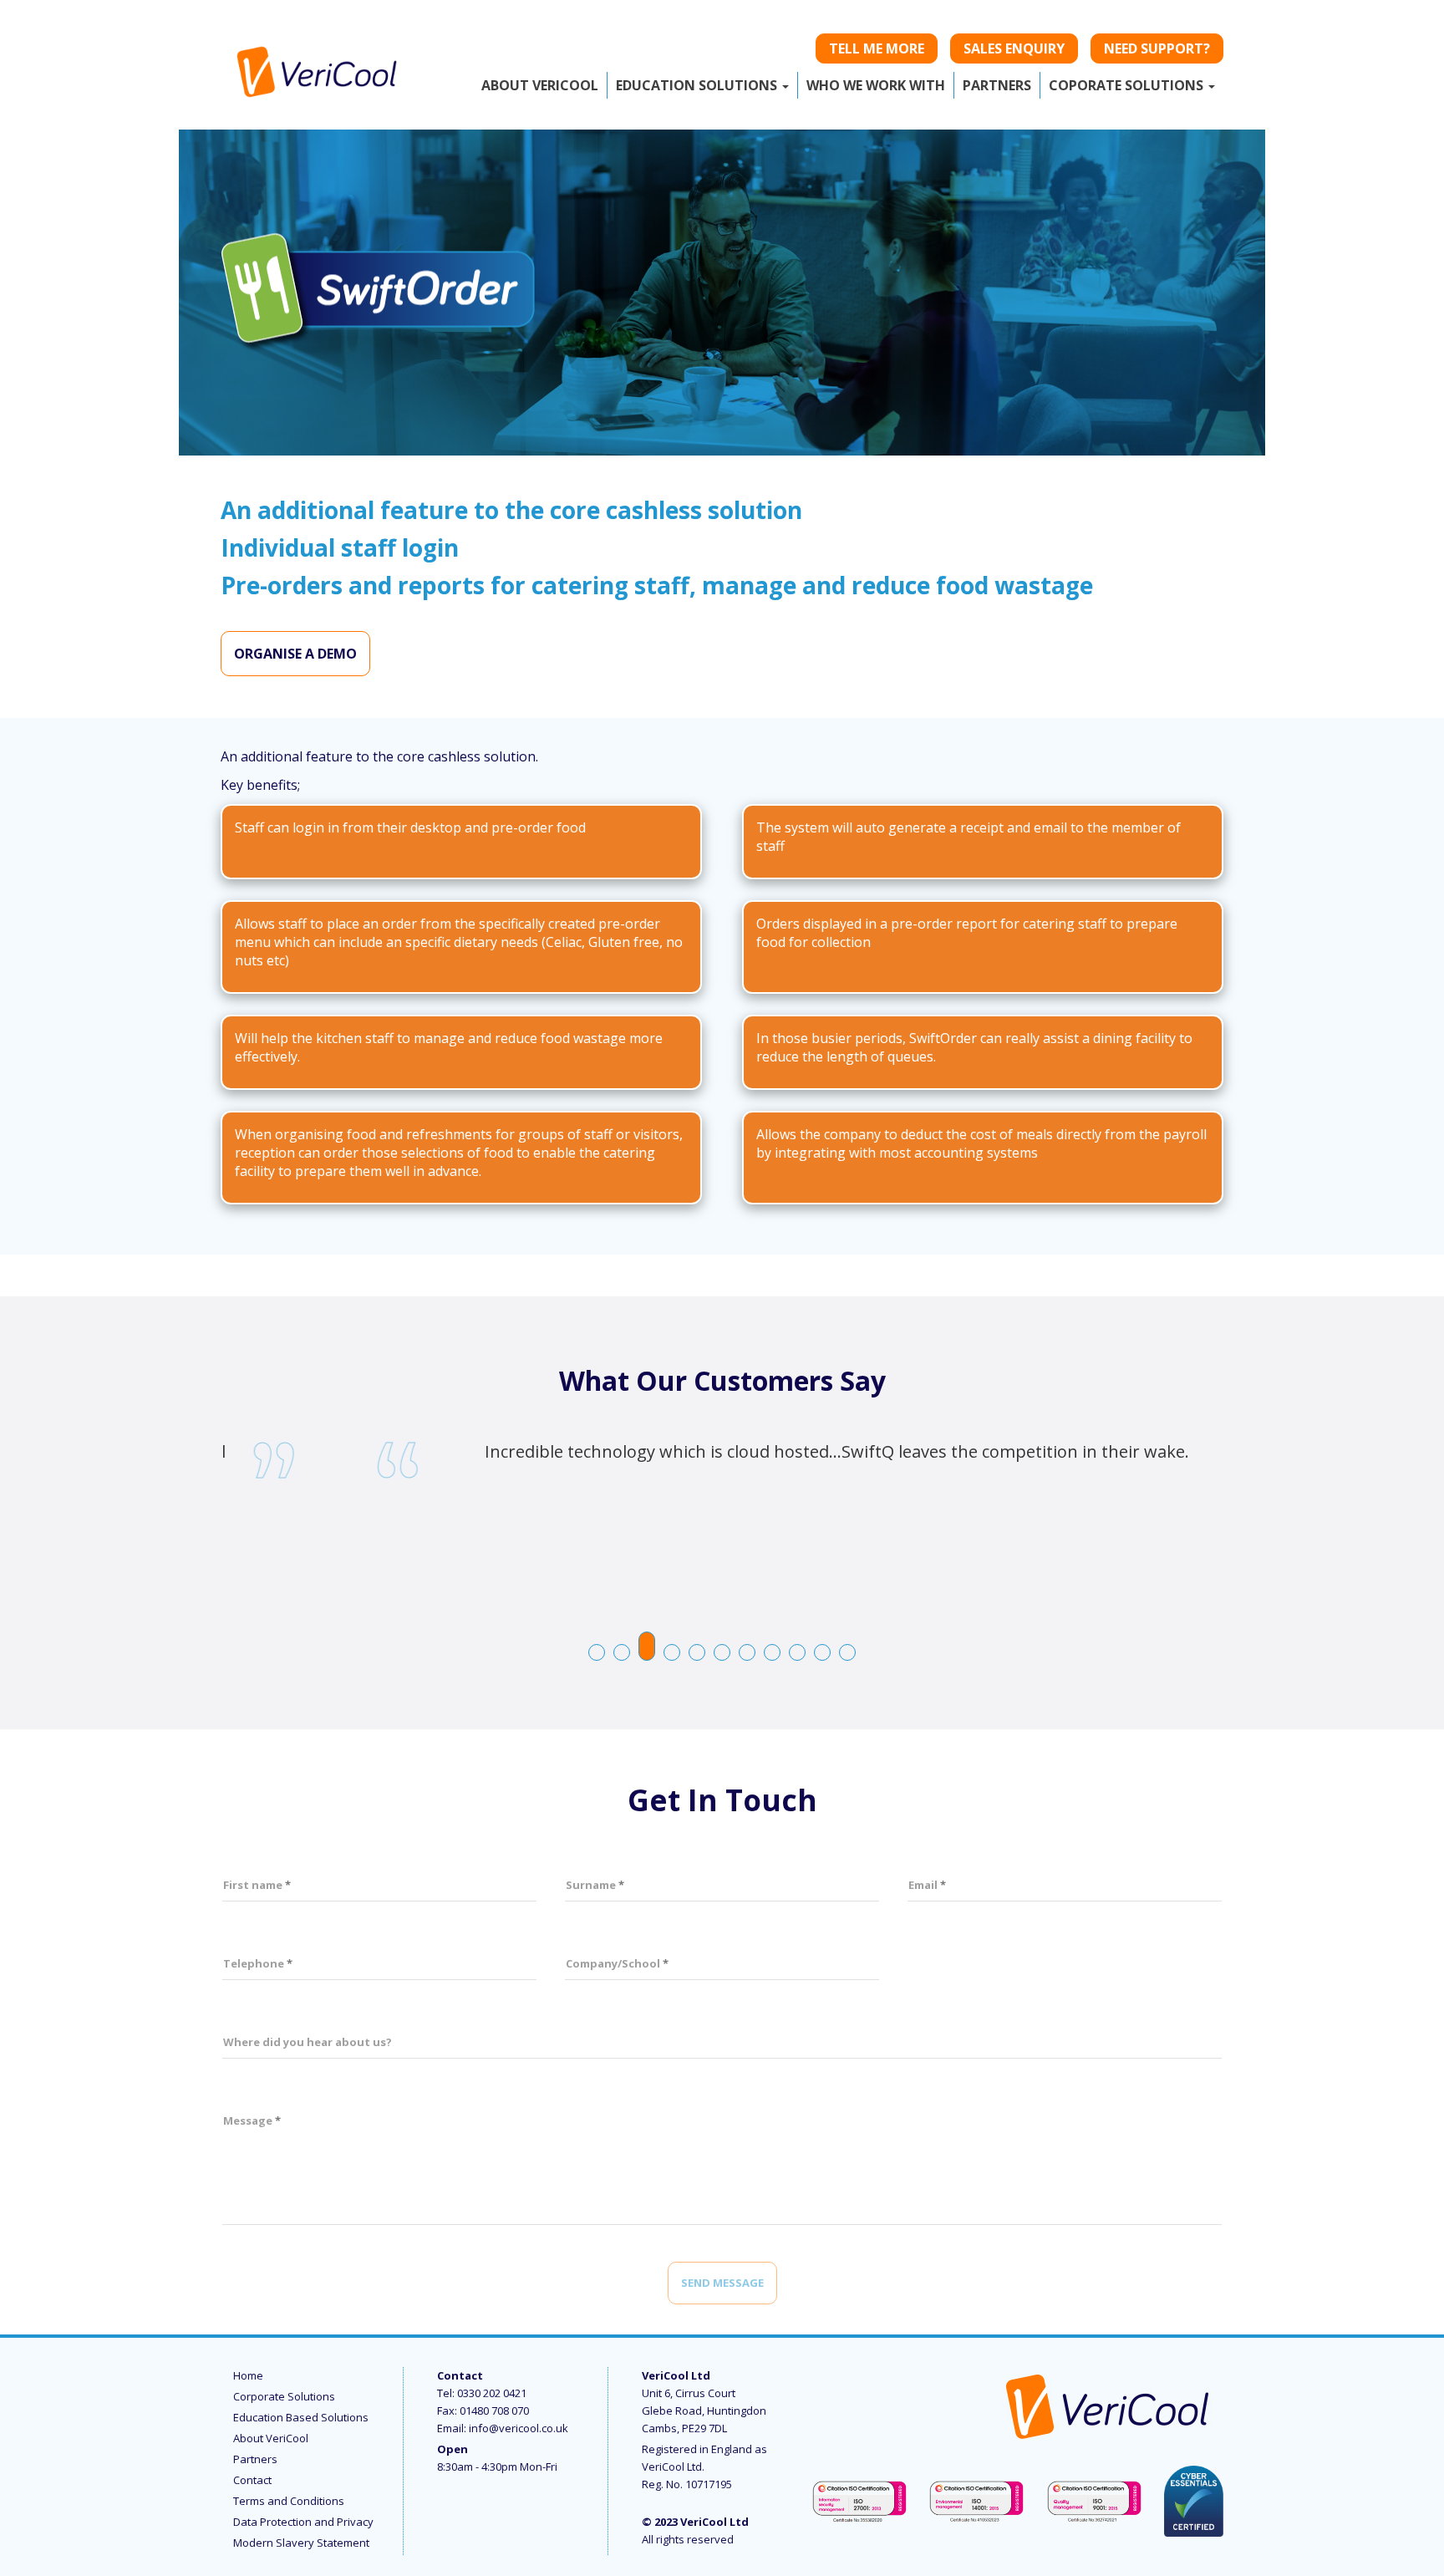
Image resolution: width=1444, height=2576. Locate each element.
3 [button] (648, 1641)
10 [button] (823, 1653)
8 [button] (773, 1653)
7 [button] (748, 1653)
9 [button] (798, 1653)
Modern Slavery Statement (301, 2543)
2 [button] (623, 1653)
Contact (252, 2480)
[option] (722, 1455)
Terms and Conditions (289, 2501)
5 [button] (698, 1653)
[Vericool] (317, 67)
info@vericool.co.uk (519, 2428)
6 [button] (723, 1653)
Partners (255, 2459)
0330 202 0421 (492, 2393)
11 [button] (848, 1653)
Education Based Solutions (301, 2417)
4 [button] (673, 1653)
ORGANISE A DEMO (295, 654)
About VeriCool (271, 2438)
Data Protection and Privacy (303, 2522)
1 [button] (597, 1653)
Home (248, 2375)
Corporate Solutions (284, 2396)
